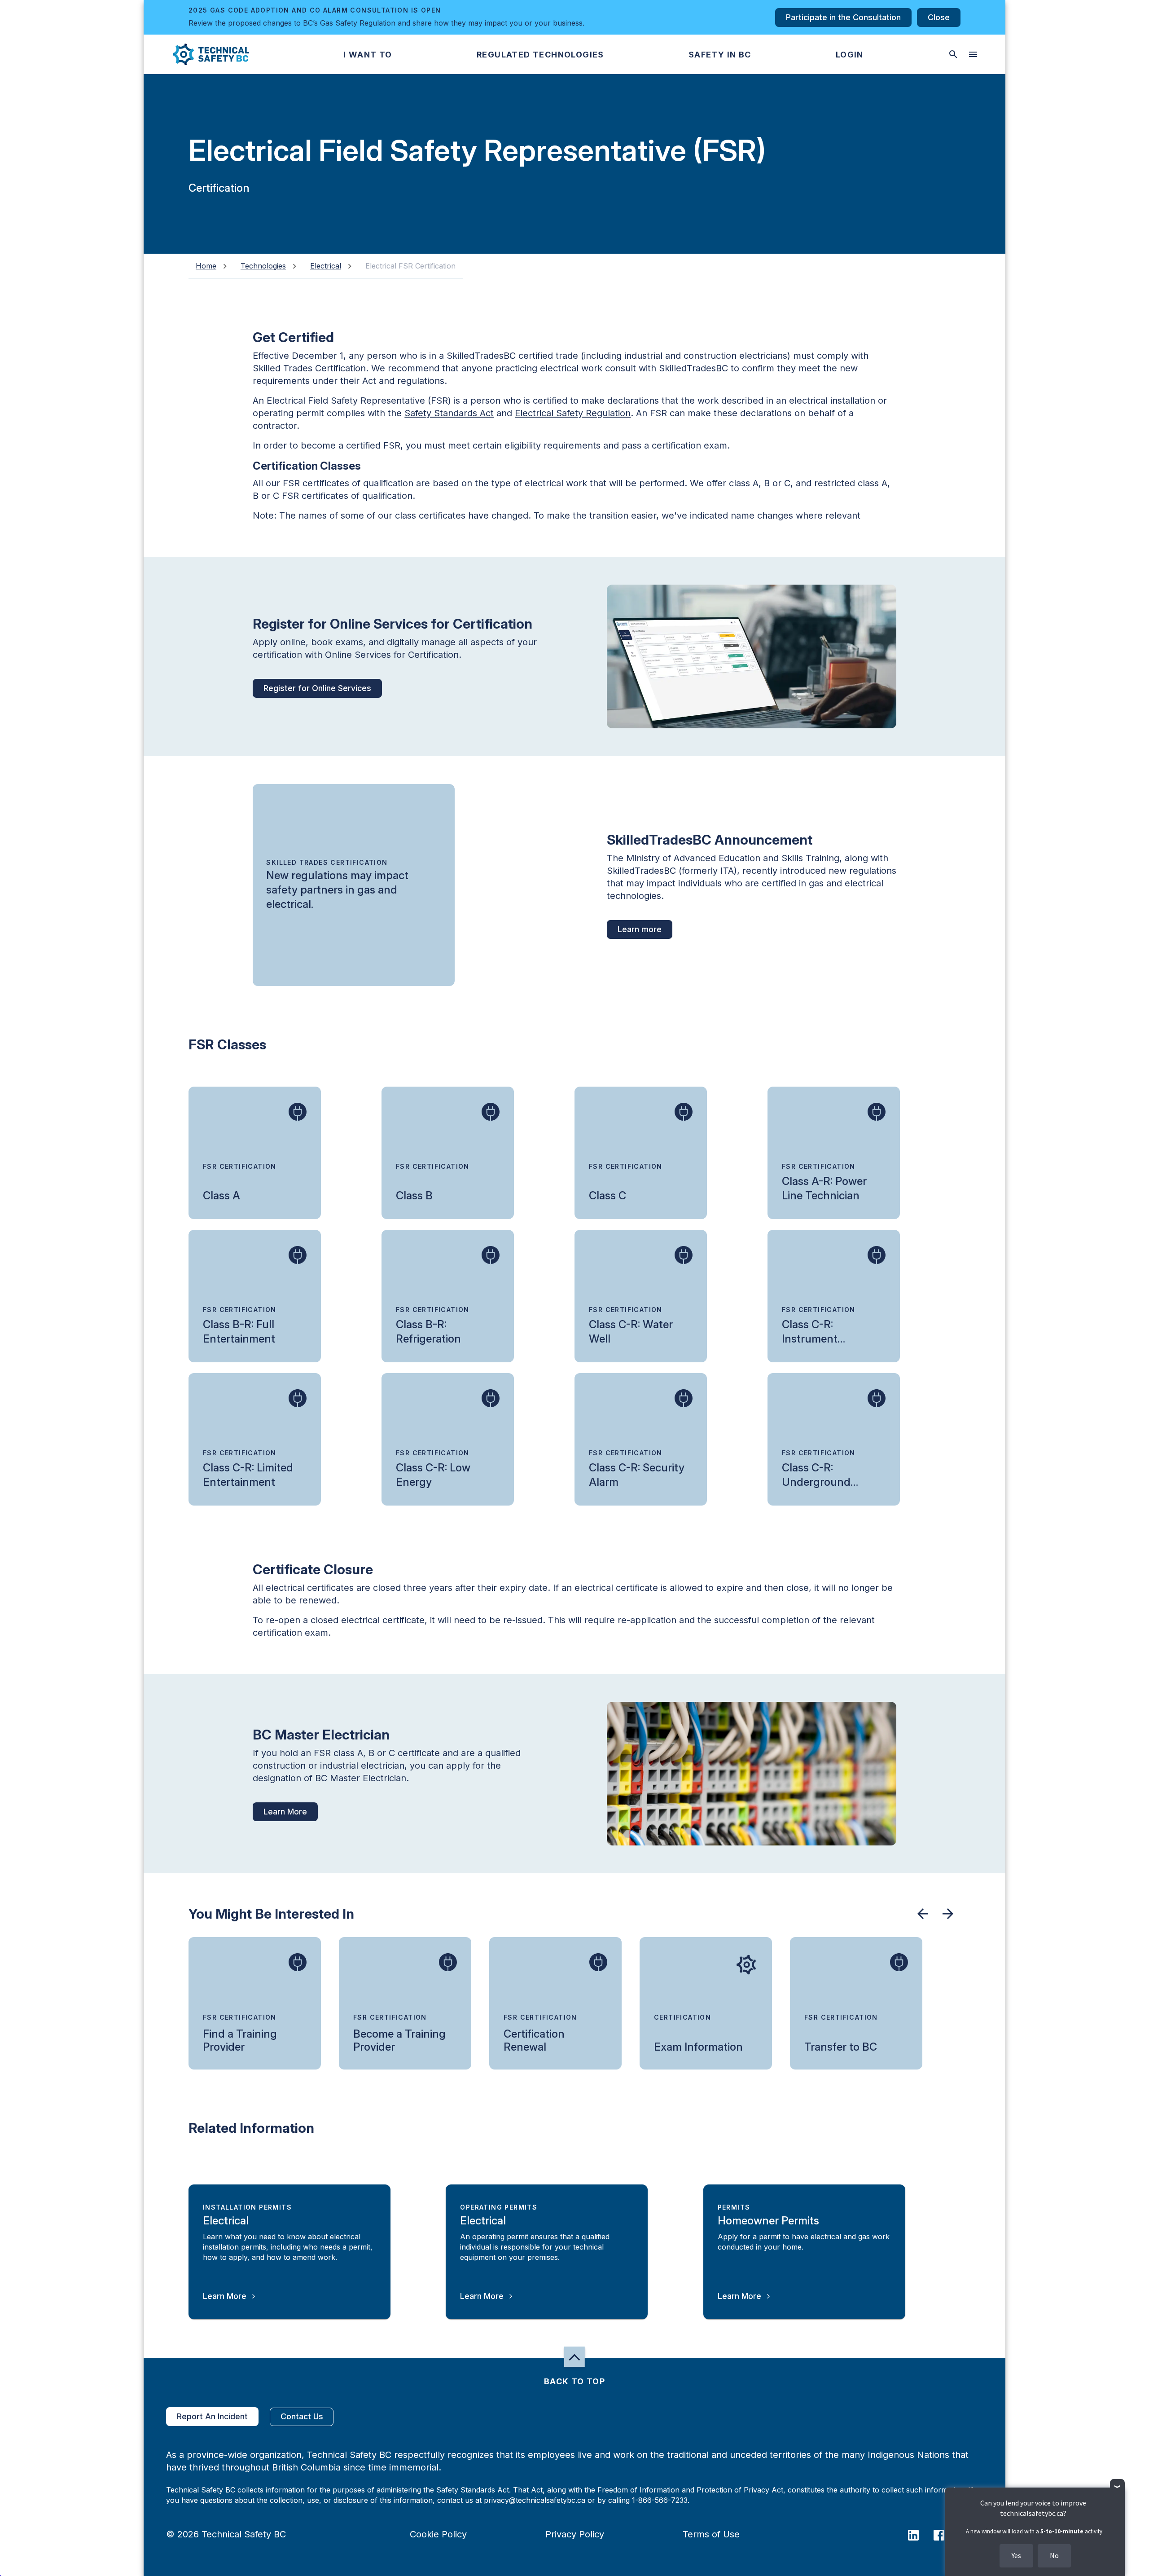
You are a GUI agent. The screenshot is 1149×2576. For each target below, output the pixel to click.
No (1054, 2555)
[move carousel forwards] (948, 1914)
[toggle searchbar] (953, 54)
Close (939, 17)
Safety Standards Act (449, 413)
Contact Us (302, 2416)
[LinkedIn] (919, 2534)
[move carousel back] (923, 1914)
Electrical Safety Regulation (573, 413)
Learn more (640, 929)
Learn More (285, 1812)
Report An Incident (212, 2416)
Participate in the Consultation (843, 17)
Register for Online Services (317, 688)
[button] (204, 54)
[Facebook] (945, 2534)
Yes (1016, 2555)
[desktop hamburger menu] (973, 54)
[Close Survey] (1117, 2486)
